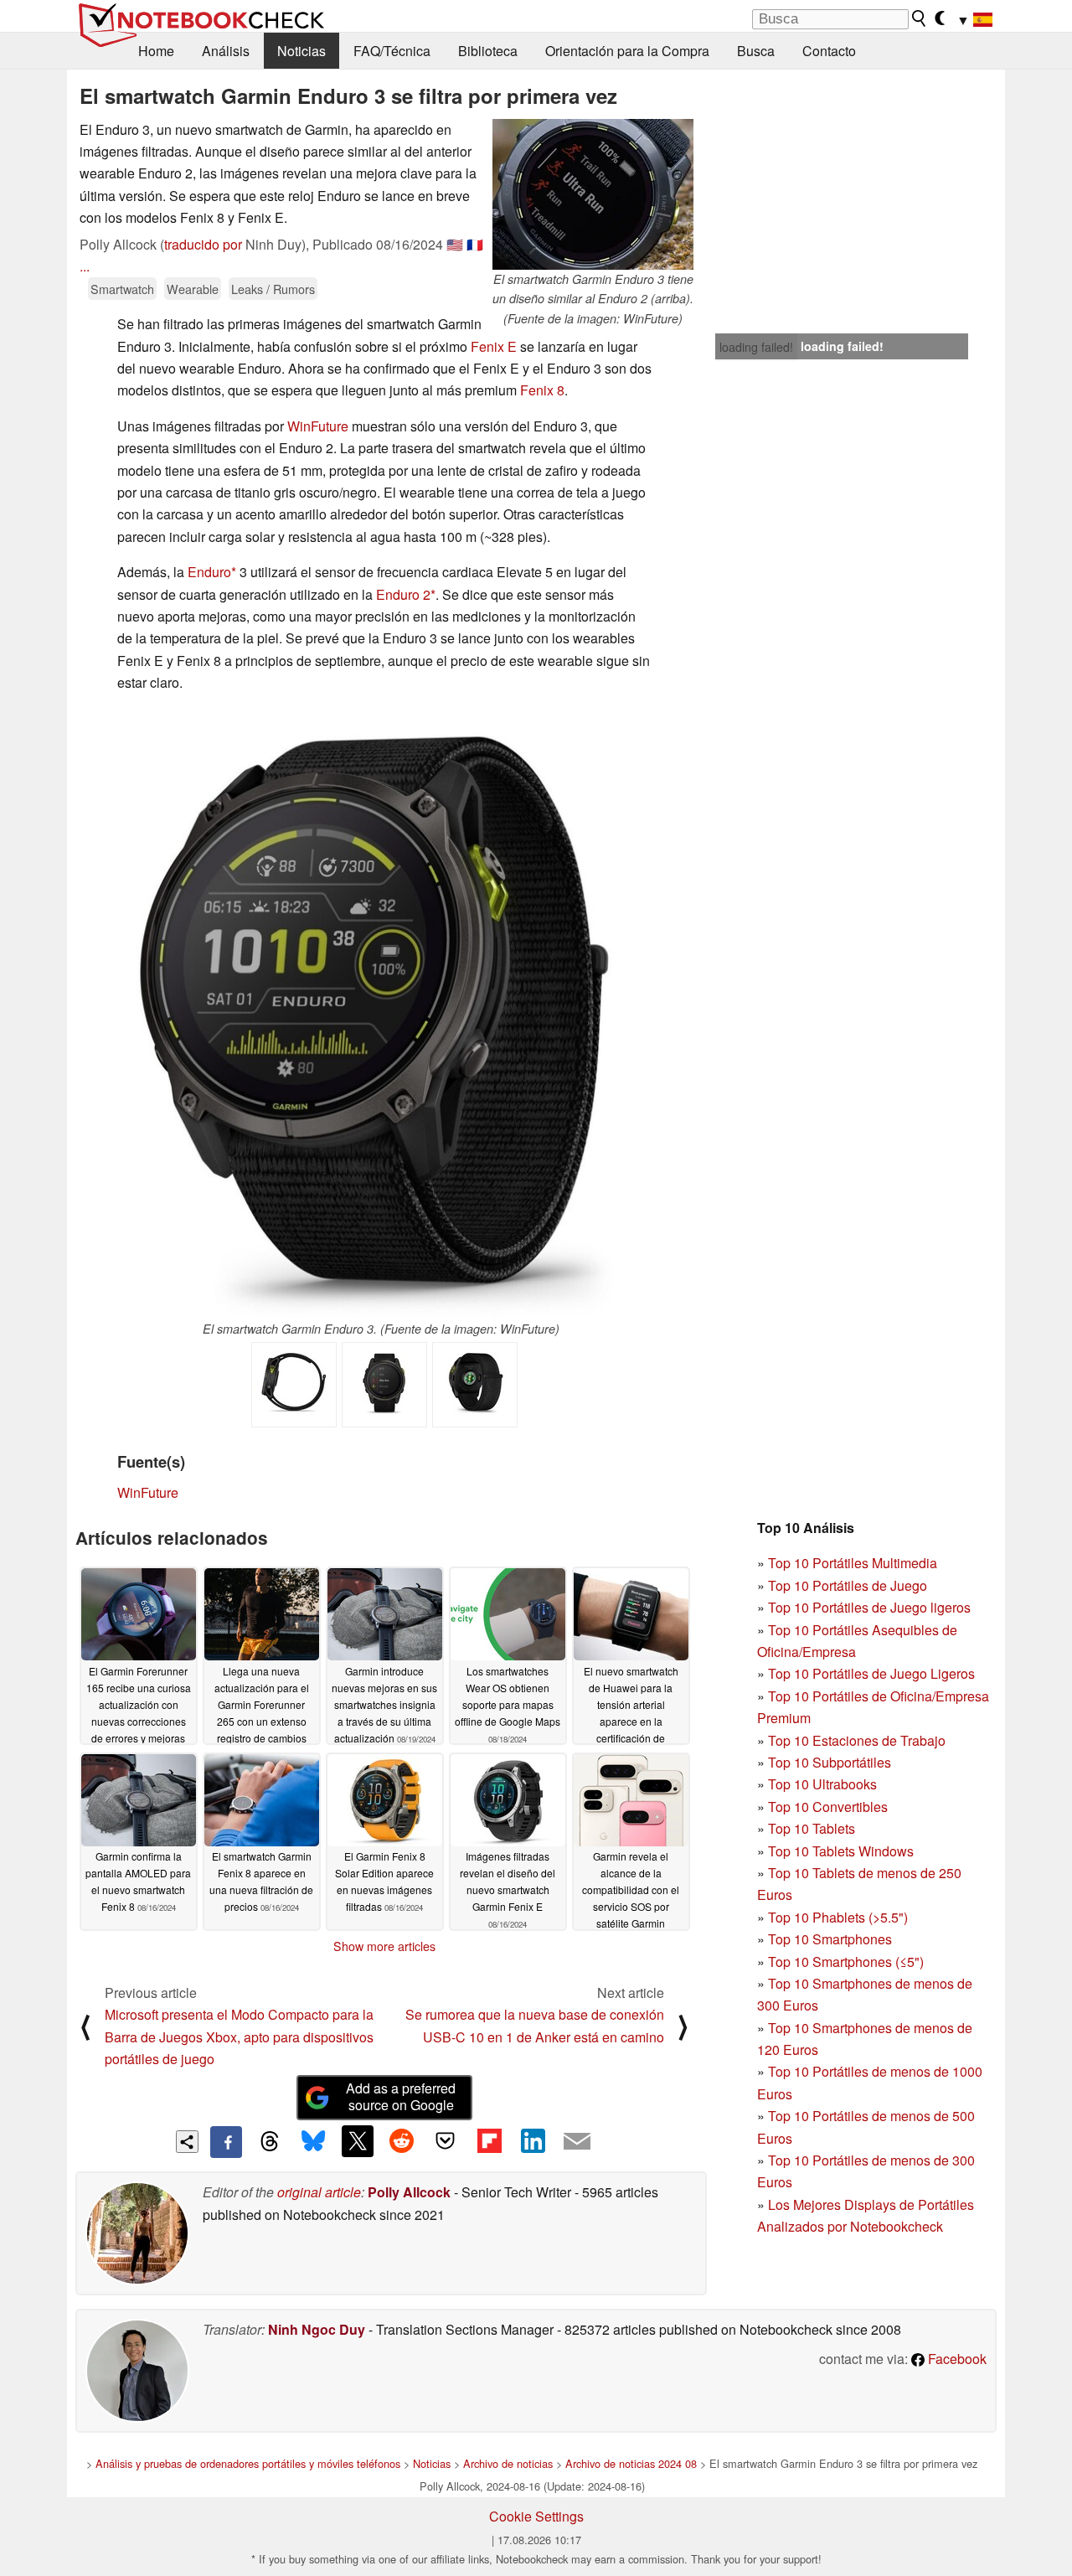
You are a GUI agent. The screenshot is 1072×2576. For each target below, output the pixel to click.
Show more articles (384, 1946)
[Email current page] (577, 2142)
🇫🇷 (475, 244)
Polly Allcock (409, 2192)
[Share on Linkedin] (533, 2141)
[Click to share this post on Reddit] (401, 2141)
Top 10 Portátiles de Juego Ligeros (871, 1673)
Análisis (226, 51)
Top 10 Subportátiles (830, 1762)
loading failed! (756, 347)
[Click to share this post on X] (358, 2141)
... (85, 266)
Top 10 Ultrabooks (822, 1784)
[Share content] (187, 2142)
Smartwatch (122, 289)
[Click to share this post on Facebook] (226, 2142)
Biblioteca (488, 51)
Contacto (829, 51)
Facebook (956, 2359)
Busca (756, 51)
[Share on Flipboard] (489, 2141)
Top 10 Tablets (812, 1828)
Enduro (209, 572)
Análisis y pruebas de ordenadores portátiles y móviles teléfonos (248, 2463)
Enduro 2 (403, 594)
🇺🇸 (455, 244)
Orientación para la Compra (627, 51)
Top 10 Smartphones (830, 1939)
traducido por (203, 244)
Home (156, 51)
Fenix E (494, 346)
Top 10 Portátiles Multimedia (853, 1563)
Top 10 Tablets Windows (841, 1851)
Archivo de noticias (508, 2463)
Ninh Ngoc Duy (317, 2329)
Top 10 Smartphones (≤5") (846, 1962)
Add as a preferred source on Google (401, 2097)
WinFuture (318, 426)
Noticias (301, 51)
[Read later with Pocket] (446, 2141)
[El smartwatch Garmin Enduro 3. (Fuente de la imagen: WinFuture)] (381, 1014)
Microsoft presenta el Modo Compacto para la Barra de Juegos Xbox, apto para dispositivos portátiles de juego (239, 2037)
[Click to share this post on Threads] (270, 2142)
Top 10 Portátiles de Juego (848, 1585)
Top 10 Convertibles (828, 1807)
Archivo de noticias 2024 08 (631, 2463)
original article (319, 2192)
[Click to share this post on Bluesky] (313, 2142)
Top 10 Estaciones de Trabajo (857, 1740)
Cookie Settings (536, 2516)
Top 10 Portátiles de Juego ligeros (869, 1607)
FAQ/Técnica (392, 51)
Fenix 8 (542, 390)
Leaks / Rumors (273, 289)
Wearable (193, 289)
